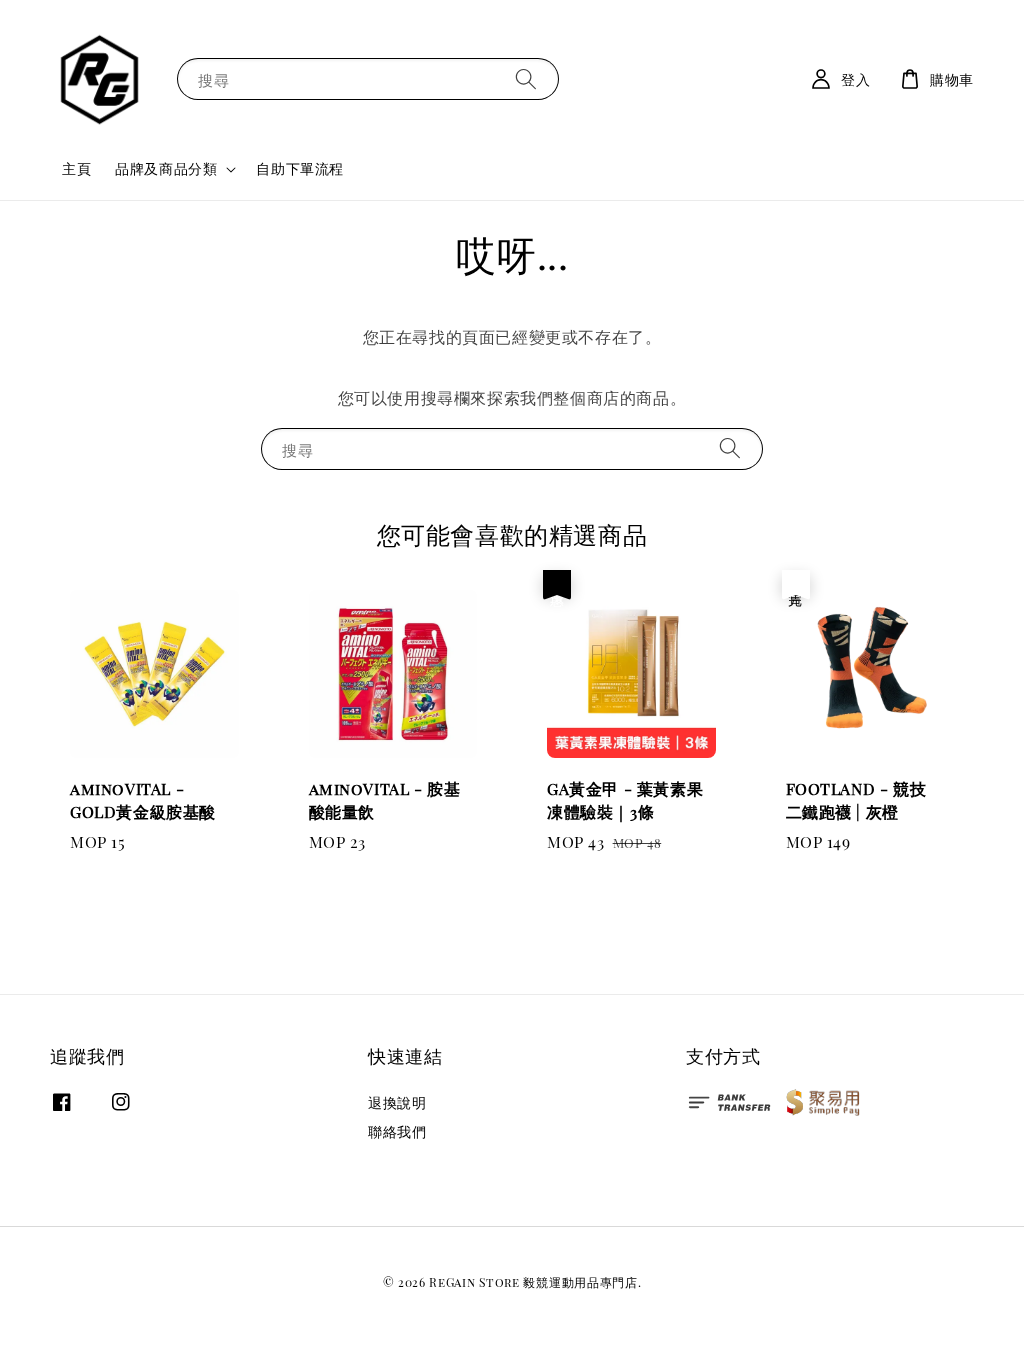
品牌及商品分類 (166, 169)
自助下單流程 (300, 168)
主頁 (76, 168)
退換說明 (397, 1103)
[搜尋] (526, 78)
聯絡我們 (397, 1131)
